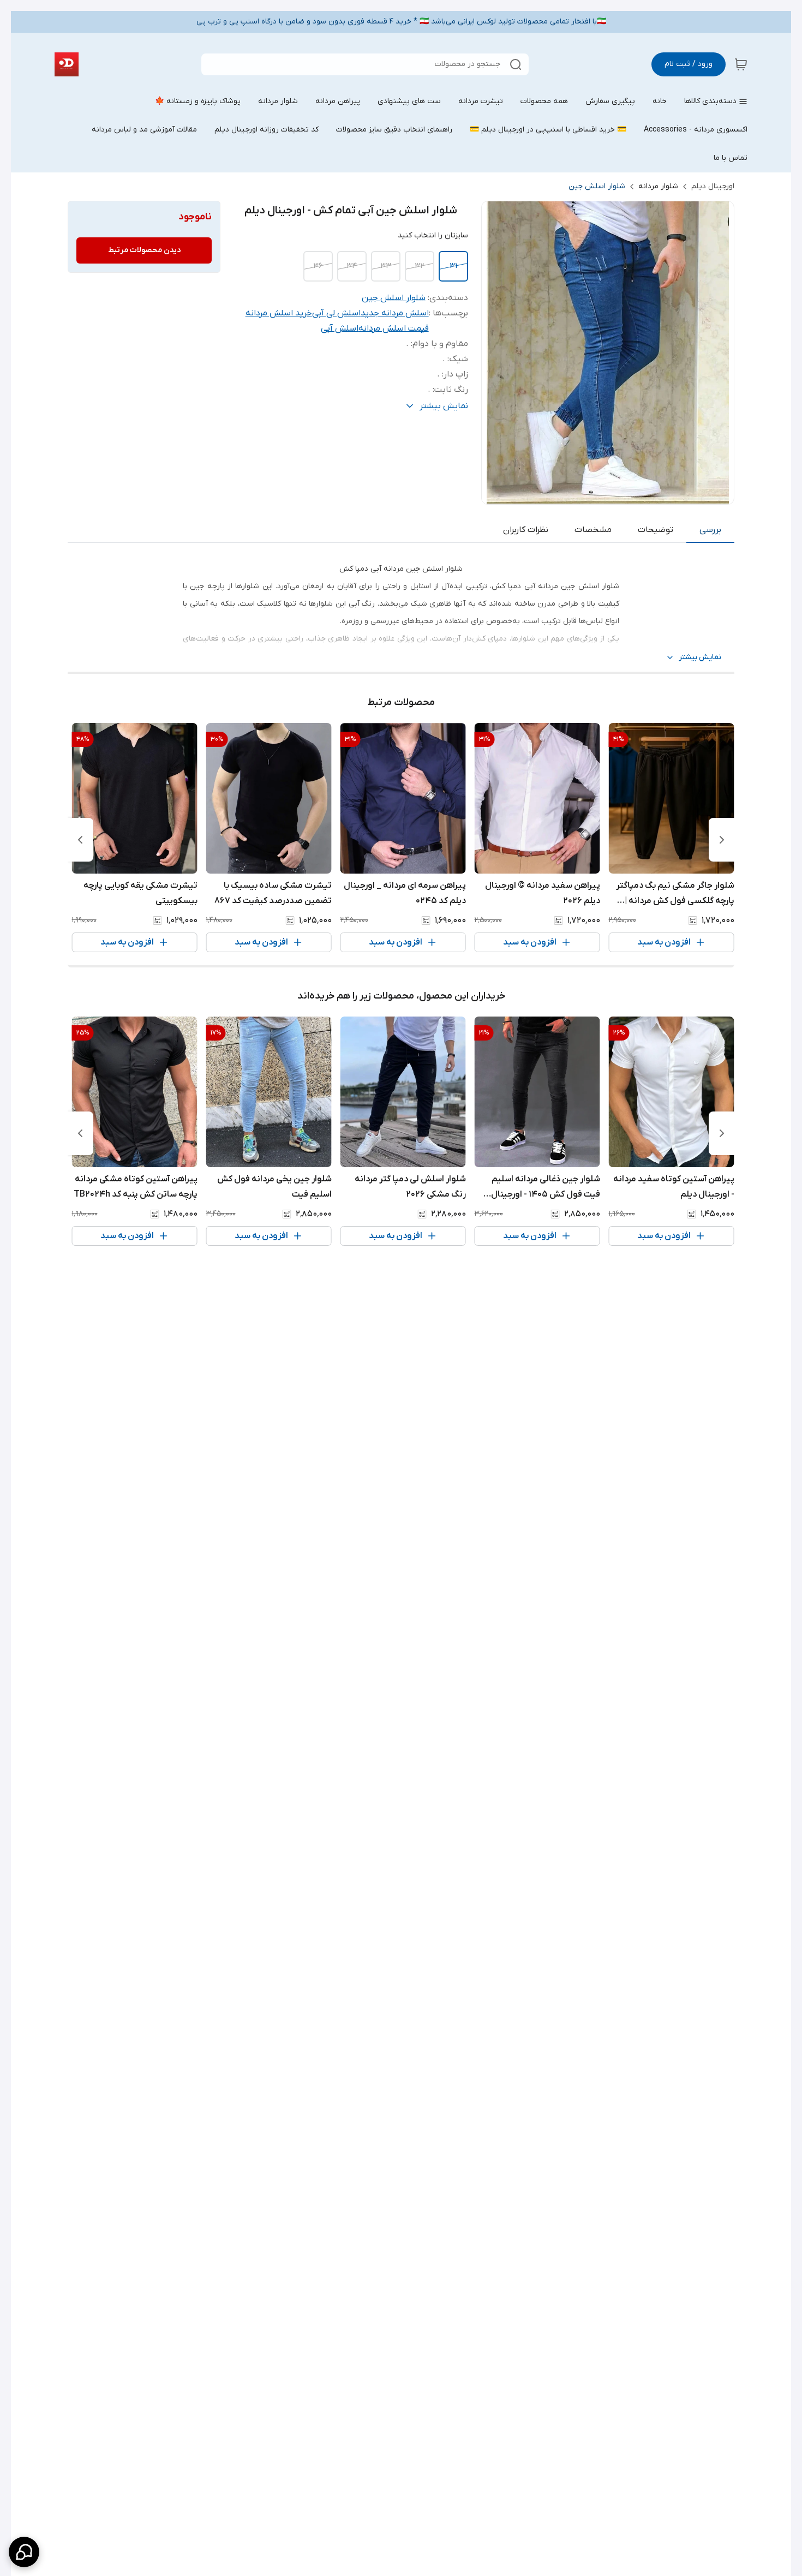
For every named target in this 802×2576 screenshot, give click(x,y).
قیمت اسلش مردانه (394, 328)
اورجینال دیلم (713, 186)
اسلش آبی (340, 328)
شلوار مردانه (658, 186)
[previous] (722, 840)
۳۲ (419, 266)
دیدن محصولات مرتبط (144, 250)
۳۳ (386, 266)
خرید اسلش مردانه (279, 313)
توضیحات (656, 530)
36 (318, 266)
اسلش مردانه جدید (395, 313)
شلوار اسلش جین (597, 186)
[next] (80, 840)
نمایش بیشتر (700, 657)
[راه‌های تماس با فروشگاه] (24, 2552)
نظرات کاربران (526, 530)
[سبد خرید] (741, 64)
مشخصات (593, 530)
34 (352, 266)
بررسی (710, 530)
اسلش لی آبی (336, 313)
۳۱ (453, 266)
